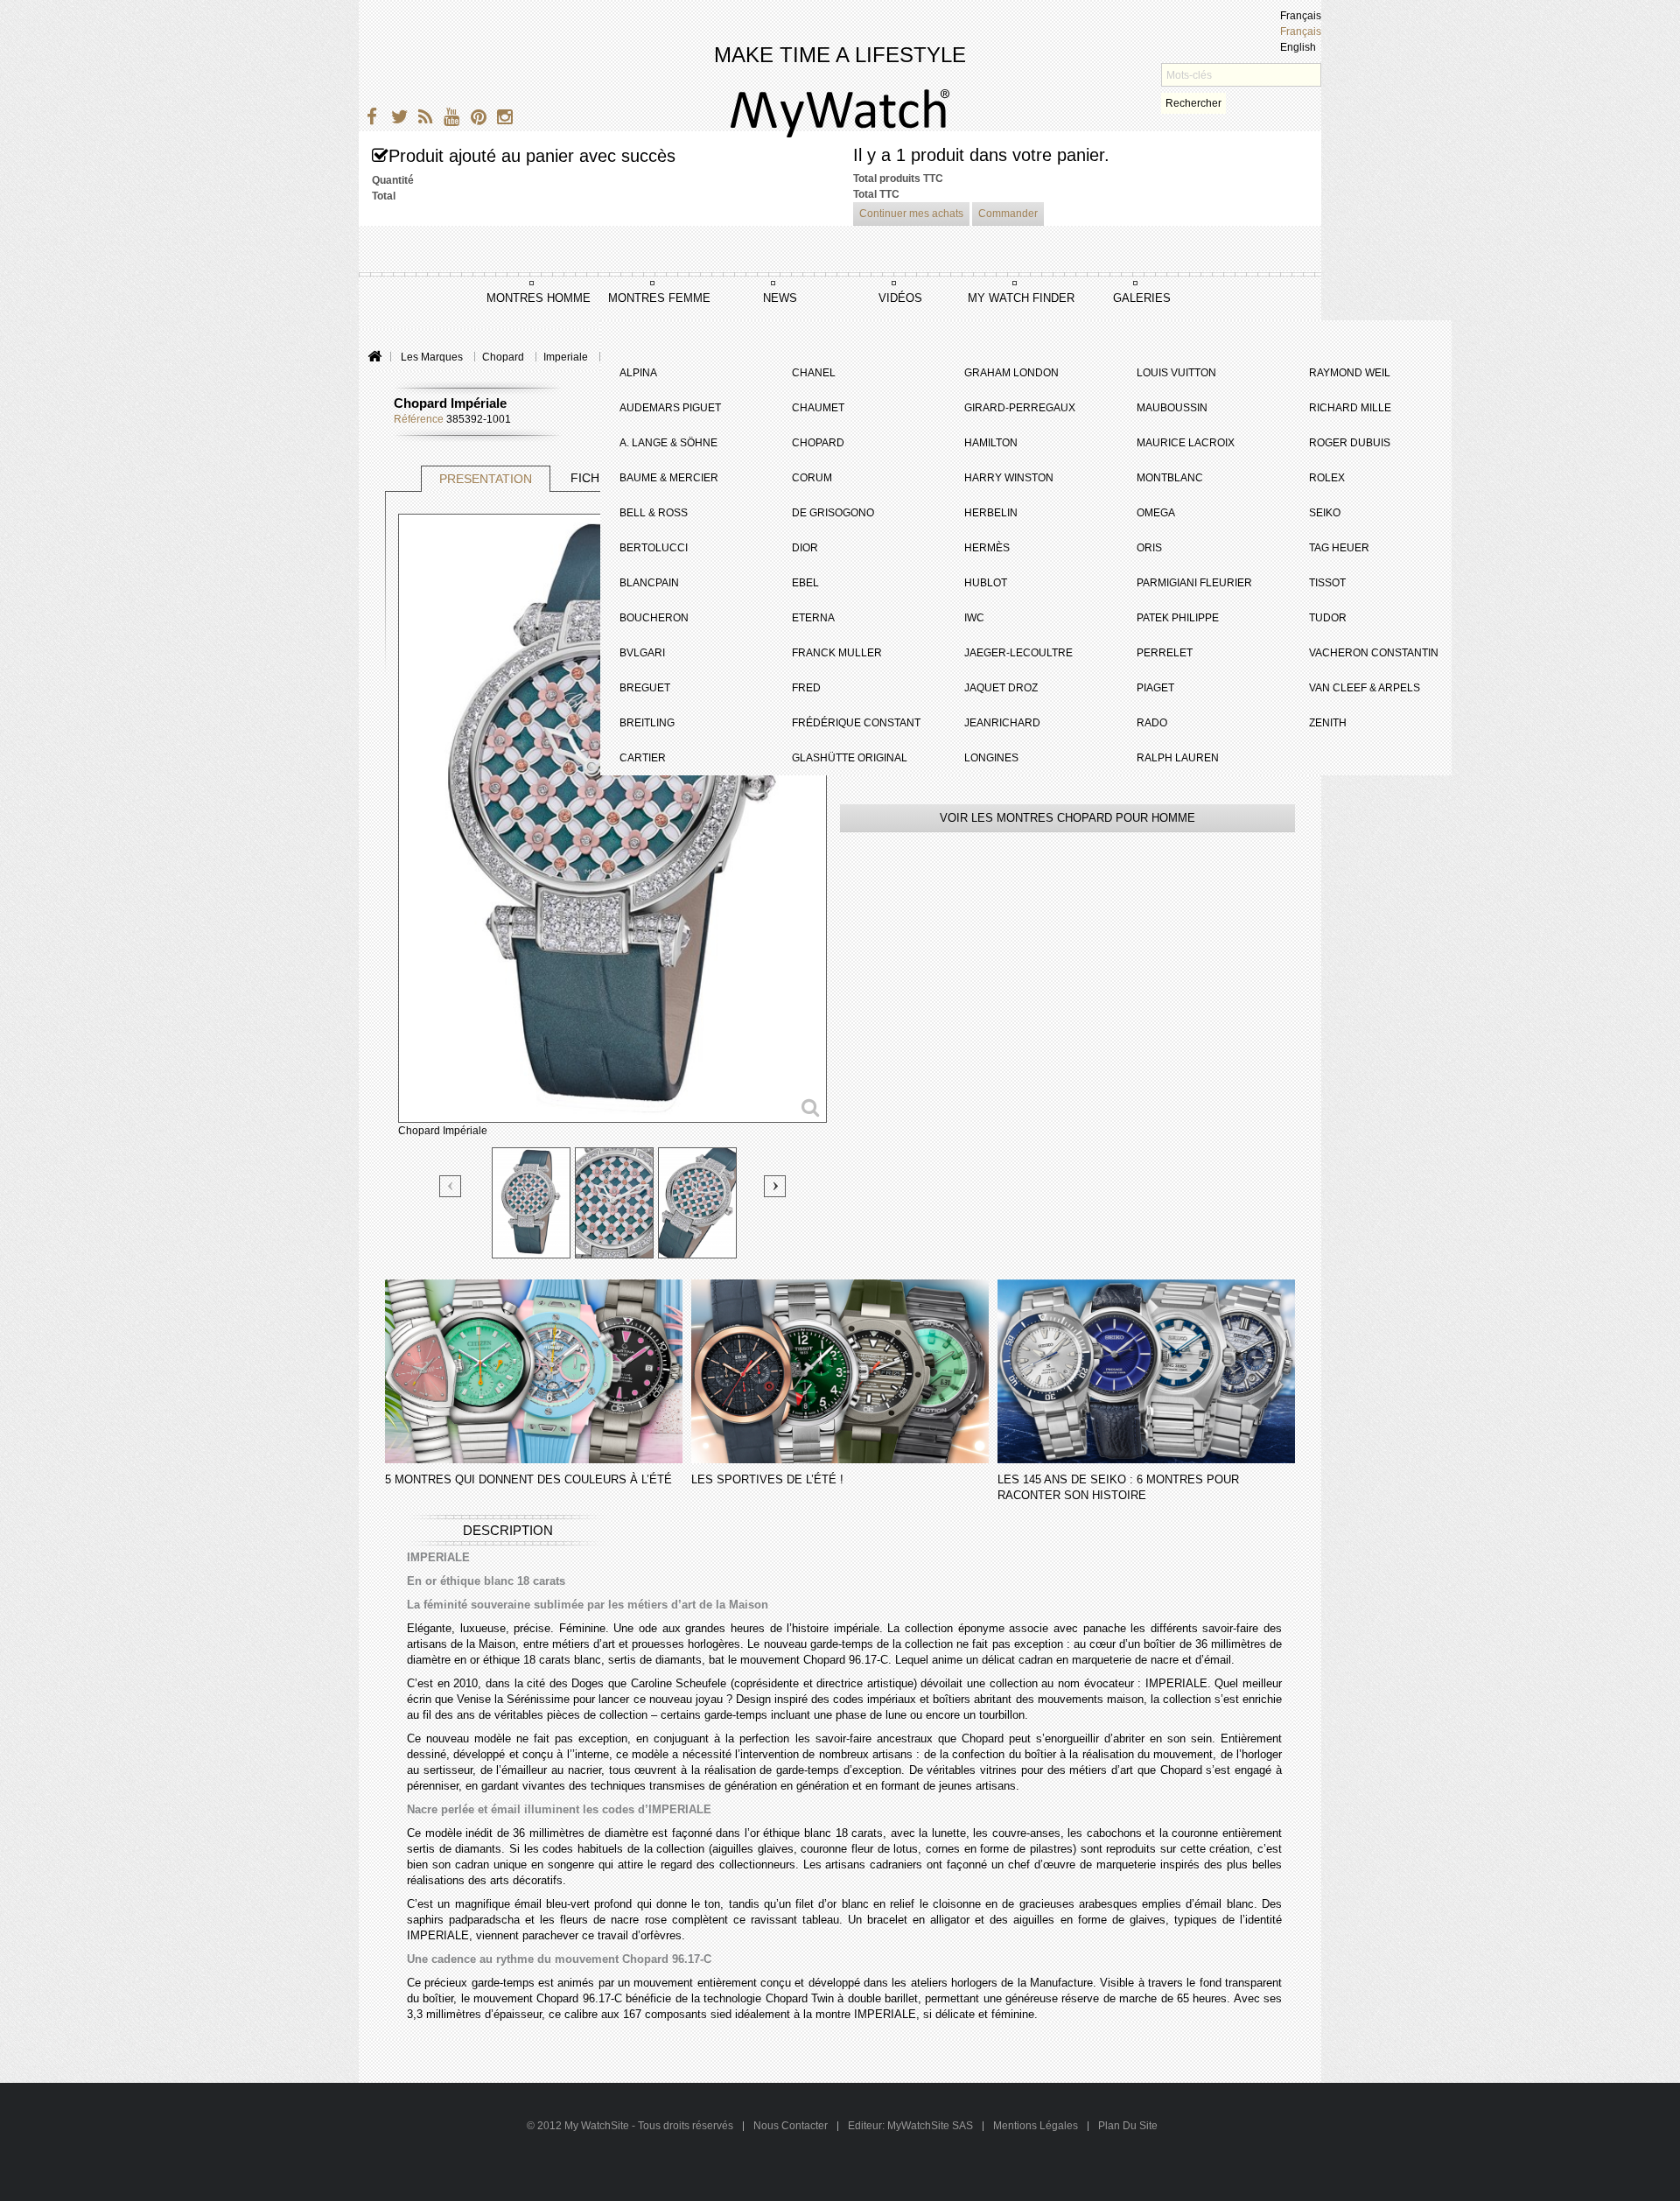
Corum (812, 478)
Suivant (775, 1186)
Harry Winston (1009, 478)
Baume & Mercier (669, 478)
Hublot (986, 583)
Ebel (805, 583)
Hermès (987, 548)
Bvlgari (642, 653)
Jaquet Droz (1001, 688)
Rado (1152, 723)
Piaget (1155, 688)
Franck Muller (837, 653)
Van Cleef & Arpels (1365, 688)
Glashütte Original (850, 758)
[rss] (422, 119)
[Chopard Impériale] (531, 1203)
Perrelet (1165, 653)
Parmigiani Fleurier (1194, 583)
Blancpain (649, 583)
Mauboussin (1172, 408)
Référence (419, 419)
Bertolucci (654, 548)
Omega (1156, 513)
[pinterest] (475, 119)
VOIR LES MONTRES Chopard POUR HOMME (1067, 818)
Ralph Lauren (1178, 758)
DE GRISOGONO (833, 513)
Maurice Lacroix (1186, 443)
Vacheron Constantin (1374, 653)
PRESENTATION (486, 479)
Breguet (645, 688)
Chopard (818, 443)
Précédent (451, 1187)
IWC (974, 618)
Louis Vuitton (1176, 373)
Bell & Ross (654, 513)
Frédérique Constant (856, 723)
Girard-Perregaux (1020, 408)
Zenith (1328, 723)
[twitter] (396, 119)
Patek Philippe (1178, 618)
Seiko (1325, 513)
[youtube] (448, 119)
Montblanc (1170, 478)
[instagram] (501, 119)
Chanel (814, 373)
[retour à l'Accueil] (374, 357)
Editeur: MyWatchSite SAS (910, 2126)
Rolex (1327, 478)
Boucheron (654, 618)
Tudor (1328, 618)
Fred (806, 688)
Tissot (1327, 583)
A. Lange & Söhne (668, 443)
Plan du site (1128, 2126)
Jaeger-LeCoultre (1018, 653)
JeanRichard (1002, 723)
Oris (1149, 548)
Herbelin (991, 513)
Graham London (1011, 373)
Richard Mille (1350, 408)
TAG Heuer (1339, 548)
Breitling (647, 723)
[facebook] (370, 119)
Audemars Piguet (670, 408)
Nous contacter (792, 2126)
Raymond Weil (1350, 373)
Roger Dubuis (1350, 443)
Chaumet (818, 408)
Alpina (638, 373)
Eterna (813, 618)
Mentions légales (1036, 2126)
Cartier (643, 758)
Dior (805, 548)
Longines (991, 758)
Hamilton (991, 443)
